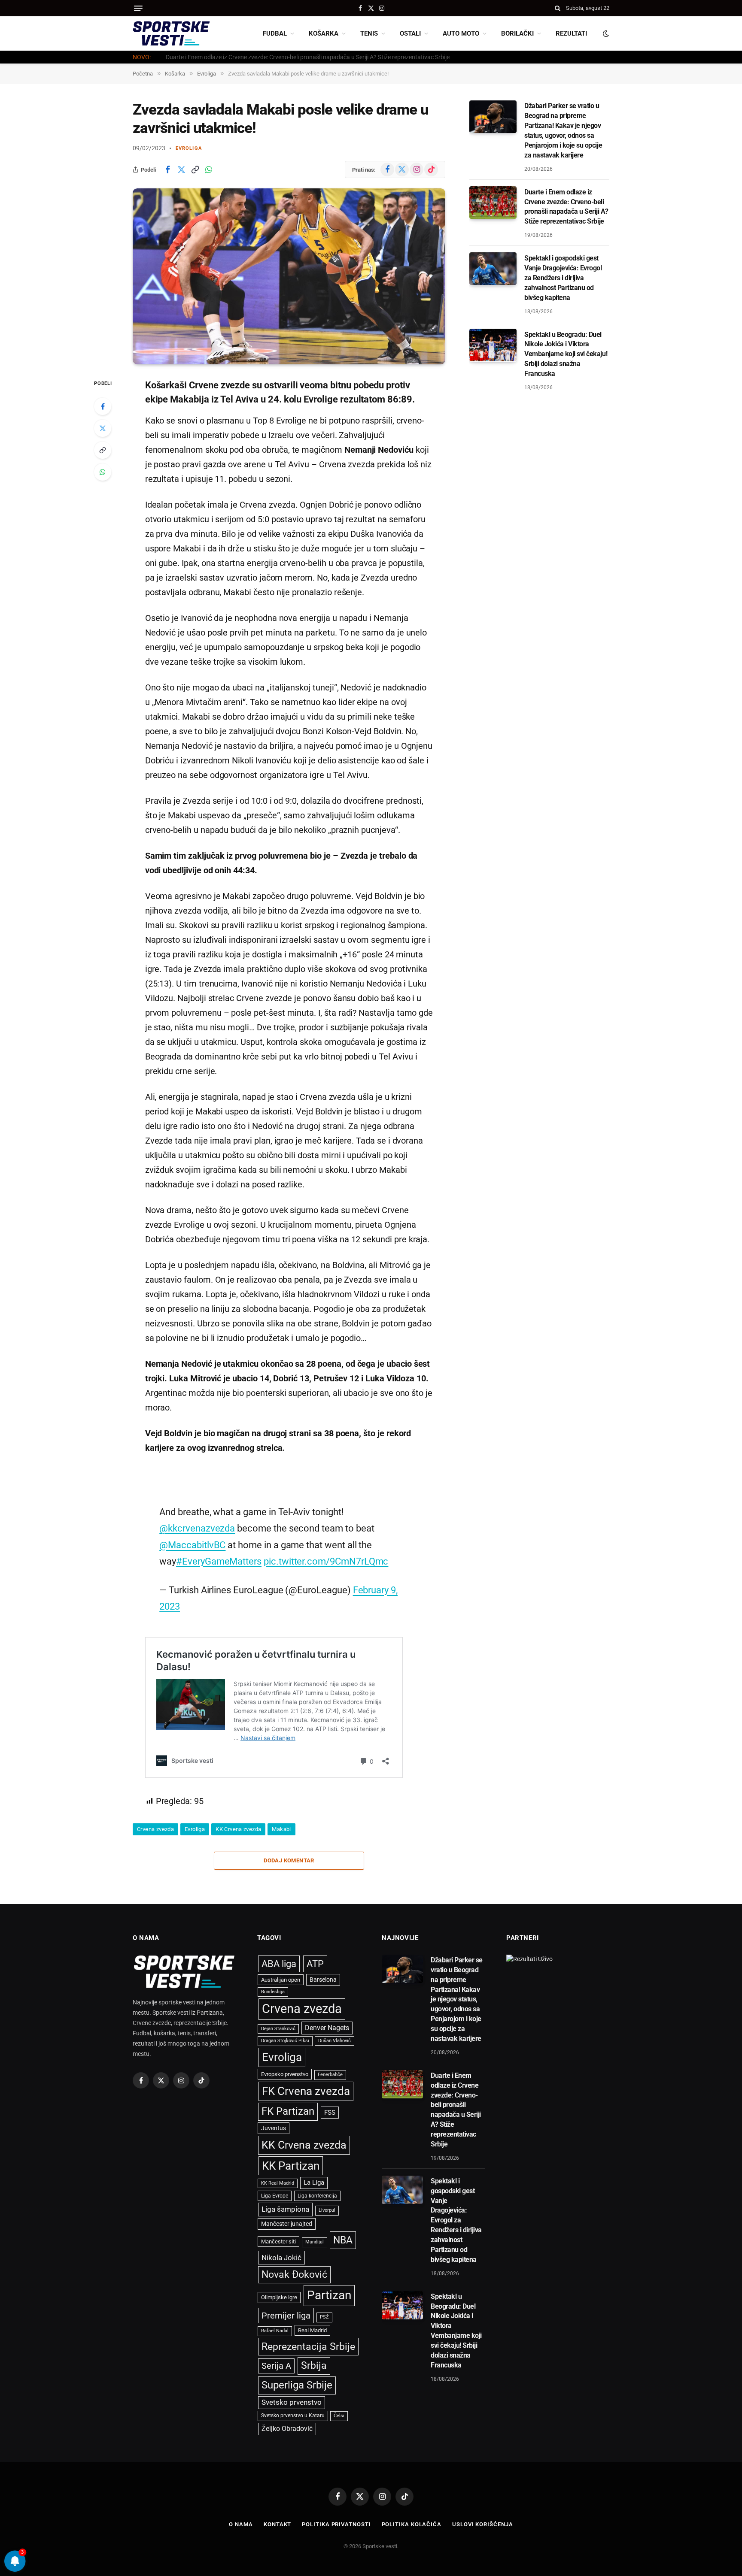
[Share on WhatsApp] (209, 170)
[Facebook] (103, 406)
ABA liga (279, 1964)
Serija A (276, 2366)
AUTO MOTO (461, 33)
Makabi (281, 1829)
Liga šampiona (285, 2209)
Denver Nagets (327, 2028)
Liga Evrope (275, 2196)
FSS (330, 2113)
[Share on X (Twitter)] (181, 170)
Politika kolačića (412, 2524)
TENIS (369, 33)
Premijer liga (286, 2316)
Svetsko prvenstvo (292, 2402)
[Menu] (138, 8)
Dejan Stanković (278, 2029)
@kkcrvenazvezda (197, 1528)
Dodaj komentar (289, 1860)
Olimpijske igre (279, 2297)
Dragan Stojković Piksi (285, 2041)
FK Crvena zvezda (306, 2091)
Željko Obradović (287, 2429)
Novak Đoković (294, 2275)
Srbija (314, 2366)
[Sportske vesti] (171, 33)
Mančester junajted (287, 2224)
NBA (343, 2240)
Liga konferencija (317, 2196)
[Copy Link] (195, 170)
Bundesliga (273, 1992)
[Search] (558, 8)
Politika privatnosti (336, 2524)
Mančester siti (278, 2242)
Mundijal (315, 2242)
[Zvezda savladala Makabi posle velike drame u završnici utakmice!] (289, 276)
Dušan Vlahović (335, 2041)
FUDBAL (275, 33)
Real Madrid (312, 2330)
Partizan (329, 2295)
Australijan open (281, 1980)
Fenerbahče (330, 2075)
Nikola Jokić (281, 2258)
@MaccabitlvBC (192, 1545)
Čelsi (339, 2416)
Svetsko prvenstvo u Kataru (293, 2416)
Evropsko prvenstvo (285, 2074)
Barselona (323, 1980)
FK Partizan (288, 2111)
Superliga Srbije (297, 2385)
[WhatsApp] (103, 472)
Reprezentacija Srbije (308, 2346)
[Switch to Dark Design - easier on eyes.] (605, 33)
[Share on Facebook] (167, 170)
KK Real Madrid (278, 2183)
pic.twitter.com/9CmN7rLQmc (326, 1561)
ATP (315, 1964)
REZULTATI (571, 33)
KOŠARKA (324, 33)
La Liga (314, 2182)
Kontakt (277, 2524)
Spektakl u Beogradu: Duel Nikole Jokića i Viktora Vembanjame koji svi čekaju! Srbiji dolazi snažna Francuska (566, 354)
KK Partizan (291, 2166)
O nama (241, 2524)
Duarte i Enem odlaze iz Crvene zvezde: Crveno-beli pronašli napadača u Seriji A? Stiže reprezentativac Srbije (308, 57)
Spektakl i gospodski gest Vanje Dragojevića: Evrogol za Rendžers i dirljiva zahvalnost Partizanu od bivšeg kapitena (563, 277)
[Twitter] (103, 428)
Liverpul (327, 2210)
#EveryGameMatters (219, 1561)
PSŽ (324, 2317)
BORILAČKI (517, 33)
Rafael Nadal (275, 2331)
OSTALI (410, 33)
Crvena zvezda (155, 1829)
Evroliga (189, 148)
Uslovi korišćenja (482, 2524)
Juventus (274, 2128)
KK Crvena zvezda (238, 1829)
